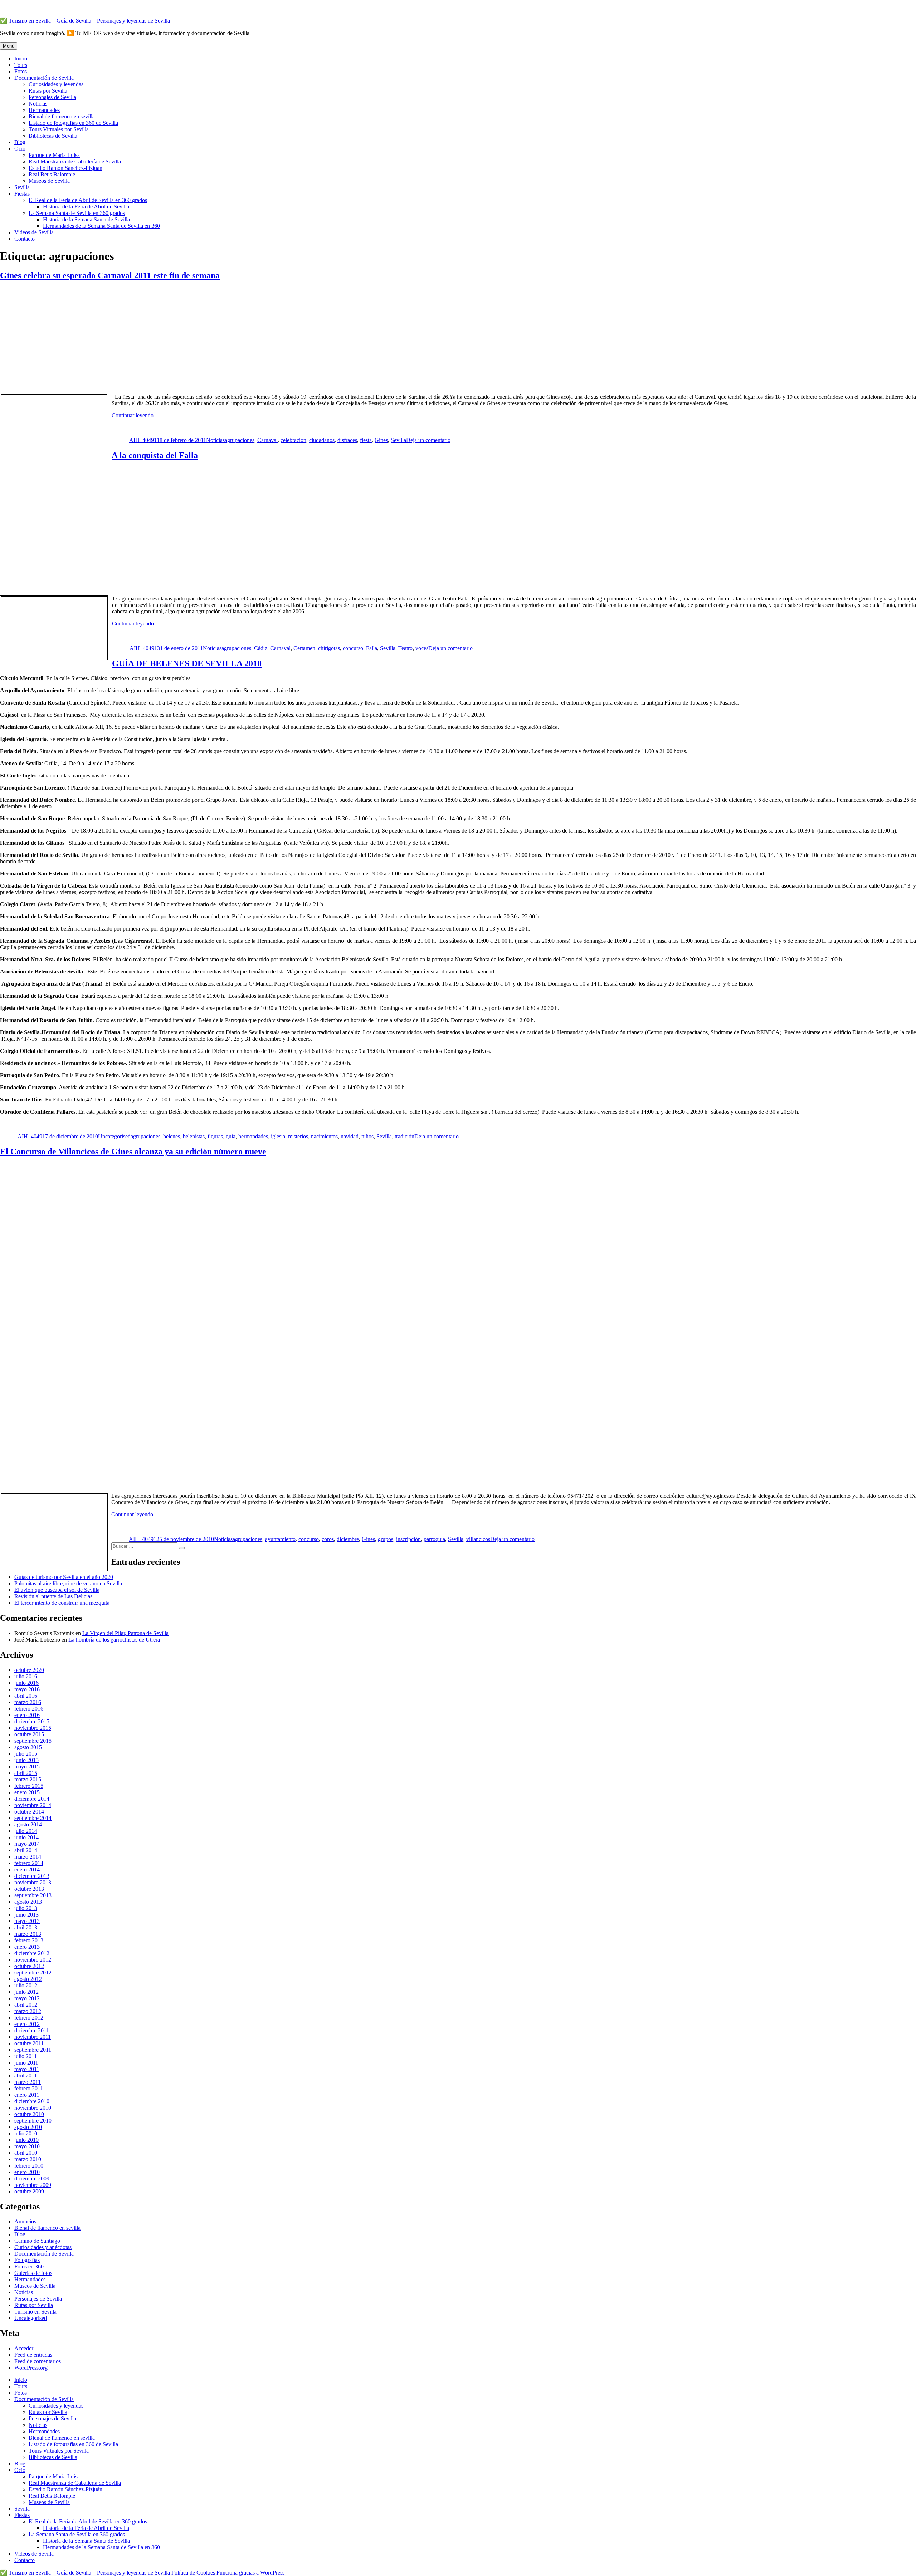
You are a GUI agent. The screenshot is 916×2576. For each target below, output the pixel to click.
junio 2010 (26, 2140)
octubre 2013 (29, 1889)
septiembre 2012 (33, 1973)
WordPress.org (31, 2368)
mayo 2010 (27, 2146)
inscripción (408, 1539)
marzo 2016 (28, 1702)
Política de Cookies (193, 2573)
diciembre (348, 1539)
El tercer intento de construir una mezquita (62, 1603)
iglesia (278, 1136)
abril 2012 (26, 2005)
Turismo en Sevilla (35, 2312)
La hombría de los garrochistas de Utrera (114, 1640)
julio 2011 (26, 2056)
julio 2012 (26, 1985)
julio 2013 (26, 1908)
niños (367, 1136)
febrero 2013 (29, 1940)
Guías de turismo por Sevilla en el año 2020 (64, 1577)
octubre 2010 (29, 2114)
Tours (21, 65)
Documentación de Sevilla (44, 78)
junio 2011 (26, 2063)
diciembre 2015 (32, 1721)
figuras (215, 1136)
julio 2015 (26, 1754)
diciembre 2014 (32, 1799)
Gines (381, 440)
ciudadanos (322, 440)
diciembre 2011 (32, 2030)
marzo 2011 (28, 2082)
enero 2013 (27, 1947)
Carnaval (267, 440)
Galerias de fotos (33, 2273)
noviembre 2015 (33, 1728)
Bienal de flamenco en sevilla (62, 116)
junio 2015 (26, 1760)
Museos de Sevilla (49, 181)
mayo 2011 (27, 2069)
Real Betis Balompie (52, 174)
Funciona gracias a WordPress (250, 2573)
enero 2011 (27, 2095)
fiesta (366, 440)
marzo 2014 (28, 1857)
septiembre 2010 (33, 2121)
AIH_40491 (143, 440)
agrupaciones (240, 440)
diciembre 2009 (32, 2178)
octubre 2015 (29, 1734)
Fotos (21, 71)
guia (231, 1136)
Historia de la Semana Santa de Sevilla (86, 219)
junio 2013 (26, 1915)
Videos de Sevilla (34, 232)
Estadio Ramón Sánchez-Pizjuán (65, 168)
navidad (350, 1136)
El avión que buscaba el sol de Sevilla (57, 1590)
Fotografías (27, 2260)
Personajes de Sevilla (52, 97)
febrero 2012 (29, 2018)
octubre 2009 (29, 2191)
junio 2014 (26, 1837)
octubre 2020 (29, 1670)
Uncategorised (114, 1136)
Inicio (21, 58)
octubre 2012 (29, 1966)
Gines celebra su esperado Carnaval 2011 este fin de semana (110, 275)
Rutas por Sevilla (48, 91)
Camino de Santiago (37, 2241)
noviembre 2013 (33, 1882)
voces (422, 648)
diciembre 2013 (32, 1876)
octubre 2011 (29, 2043)
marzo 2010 (28, 2159)
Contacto (25, 239)
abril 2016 (26, 1696)
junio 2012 (26, 1992)
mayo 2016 (27, 1689)
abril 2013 (26, 1927)
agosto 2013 (28, 1902)
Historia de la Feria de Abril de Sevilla (86, 207)
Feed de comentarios (38, 2361)
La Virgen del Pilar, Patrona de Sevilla (125, 1633)
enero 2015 (27, 1792)
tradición (405, 1136)
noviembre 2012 (33, 1960)
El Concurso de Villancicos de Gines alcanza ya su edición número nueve (133, 1152)
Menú (9, 46)
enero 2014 (27, 1870)
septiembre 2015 (33, 1741)
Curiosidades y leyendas (56, 84)
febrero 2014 (29, 1863)
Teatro (405, 648)
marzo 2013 (28, 1934)
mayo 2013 (27, 1921)
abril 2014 (26, 1850)
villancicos (478, 1539)
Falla (372, 648)
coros (328, 1539)
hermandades (253, 1136)
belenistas (194, 1136)
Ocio (20, 149)
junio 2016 (26, 1683)
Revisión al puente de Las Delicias (53, 1596)
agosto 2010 (28, 2127)
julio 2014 (26, 1831)
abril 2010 (26, 2153)
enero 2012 (27, 2024)
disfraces (347, 440)
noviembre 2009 (33, 2185)
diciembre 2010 (32, 2101)
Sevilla (22, 187)
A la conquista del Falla (155, 455)
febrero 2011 (29, 2088)
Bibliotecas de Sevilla (53, 136)
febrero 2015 (29, 1786)
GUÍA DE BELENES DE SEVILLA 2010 (187, 663)
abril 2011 (26, 2075)
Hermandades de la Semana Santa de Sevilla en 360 (101, 226)
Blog (20, 142)
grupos (386, 1539)
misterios (298, 1136)
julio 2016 (26, 1676)
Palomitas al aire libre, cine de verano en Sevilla (68, 1583)
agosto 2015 (28, 1747)
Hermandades (44, 110)
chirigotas (329, 648)
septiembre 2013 (33, 1895)
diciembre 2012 (32, 1953)
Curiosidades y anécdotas (43, 2247)
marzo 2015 (28, 1779)
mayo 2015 (27, 1767)
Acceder (24, 2348)
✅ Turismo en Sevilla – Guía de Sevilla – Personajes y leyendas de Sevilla (85, 21)
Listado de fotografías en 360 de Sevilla (73, 123)
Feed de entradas (33, 2355)
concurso (353, 648)
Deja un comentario (428, 440)
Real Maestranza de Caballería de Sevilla (75, 161)
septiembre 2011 (33, 2050)
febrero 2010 (29, 2166)
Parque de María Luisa (54, 155)
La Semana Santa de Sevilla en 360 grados (77, 213)
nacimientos (324, 1136)
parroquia (434, 1539)
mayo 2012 (27, 1998)
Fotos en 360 (29, 2266)
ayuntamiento (280, 1539)
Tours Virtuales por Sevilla (59, 129)
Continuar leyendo (133, 415)
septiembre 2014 (33, 1818)
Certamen (304, 648)
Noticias (38, 104)
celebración (293, 440)
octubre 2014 (29, 1812)
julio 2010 (26, 2133)
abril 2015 (26, 1773)
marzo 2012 (28, 2011)
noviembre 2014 (33, 1805)
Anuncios (25, 2221)
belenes (172, 1136)
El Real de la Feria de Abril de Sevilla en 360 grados (88, 200)
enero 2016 (27, 1715)
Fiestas (22, 194)
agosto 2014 (28, 1824)
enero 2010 (27, 2172)
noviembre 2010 (33, 2108)
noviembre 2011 (33, 2037)
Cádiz (261, 648)
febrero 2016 (29, 1709)
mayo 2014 (27, 1844)
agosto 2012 (28, 1979)
